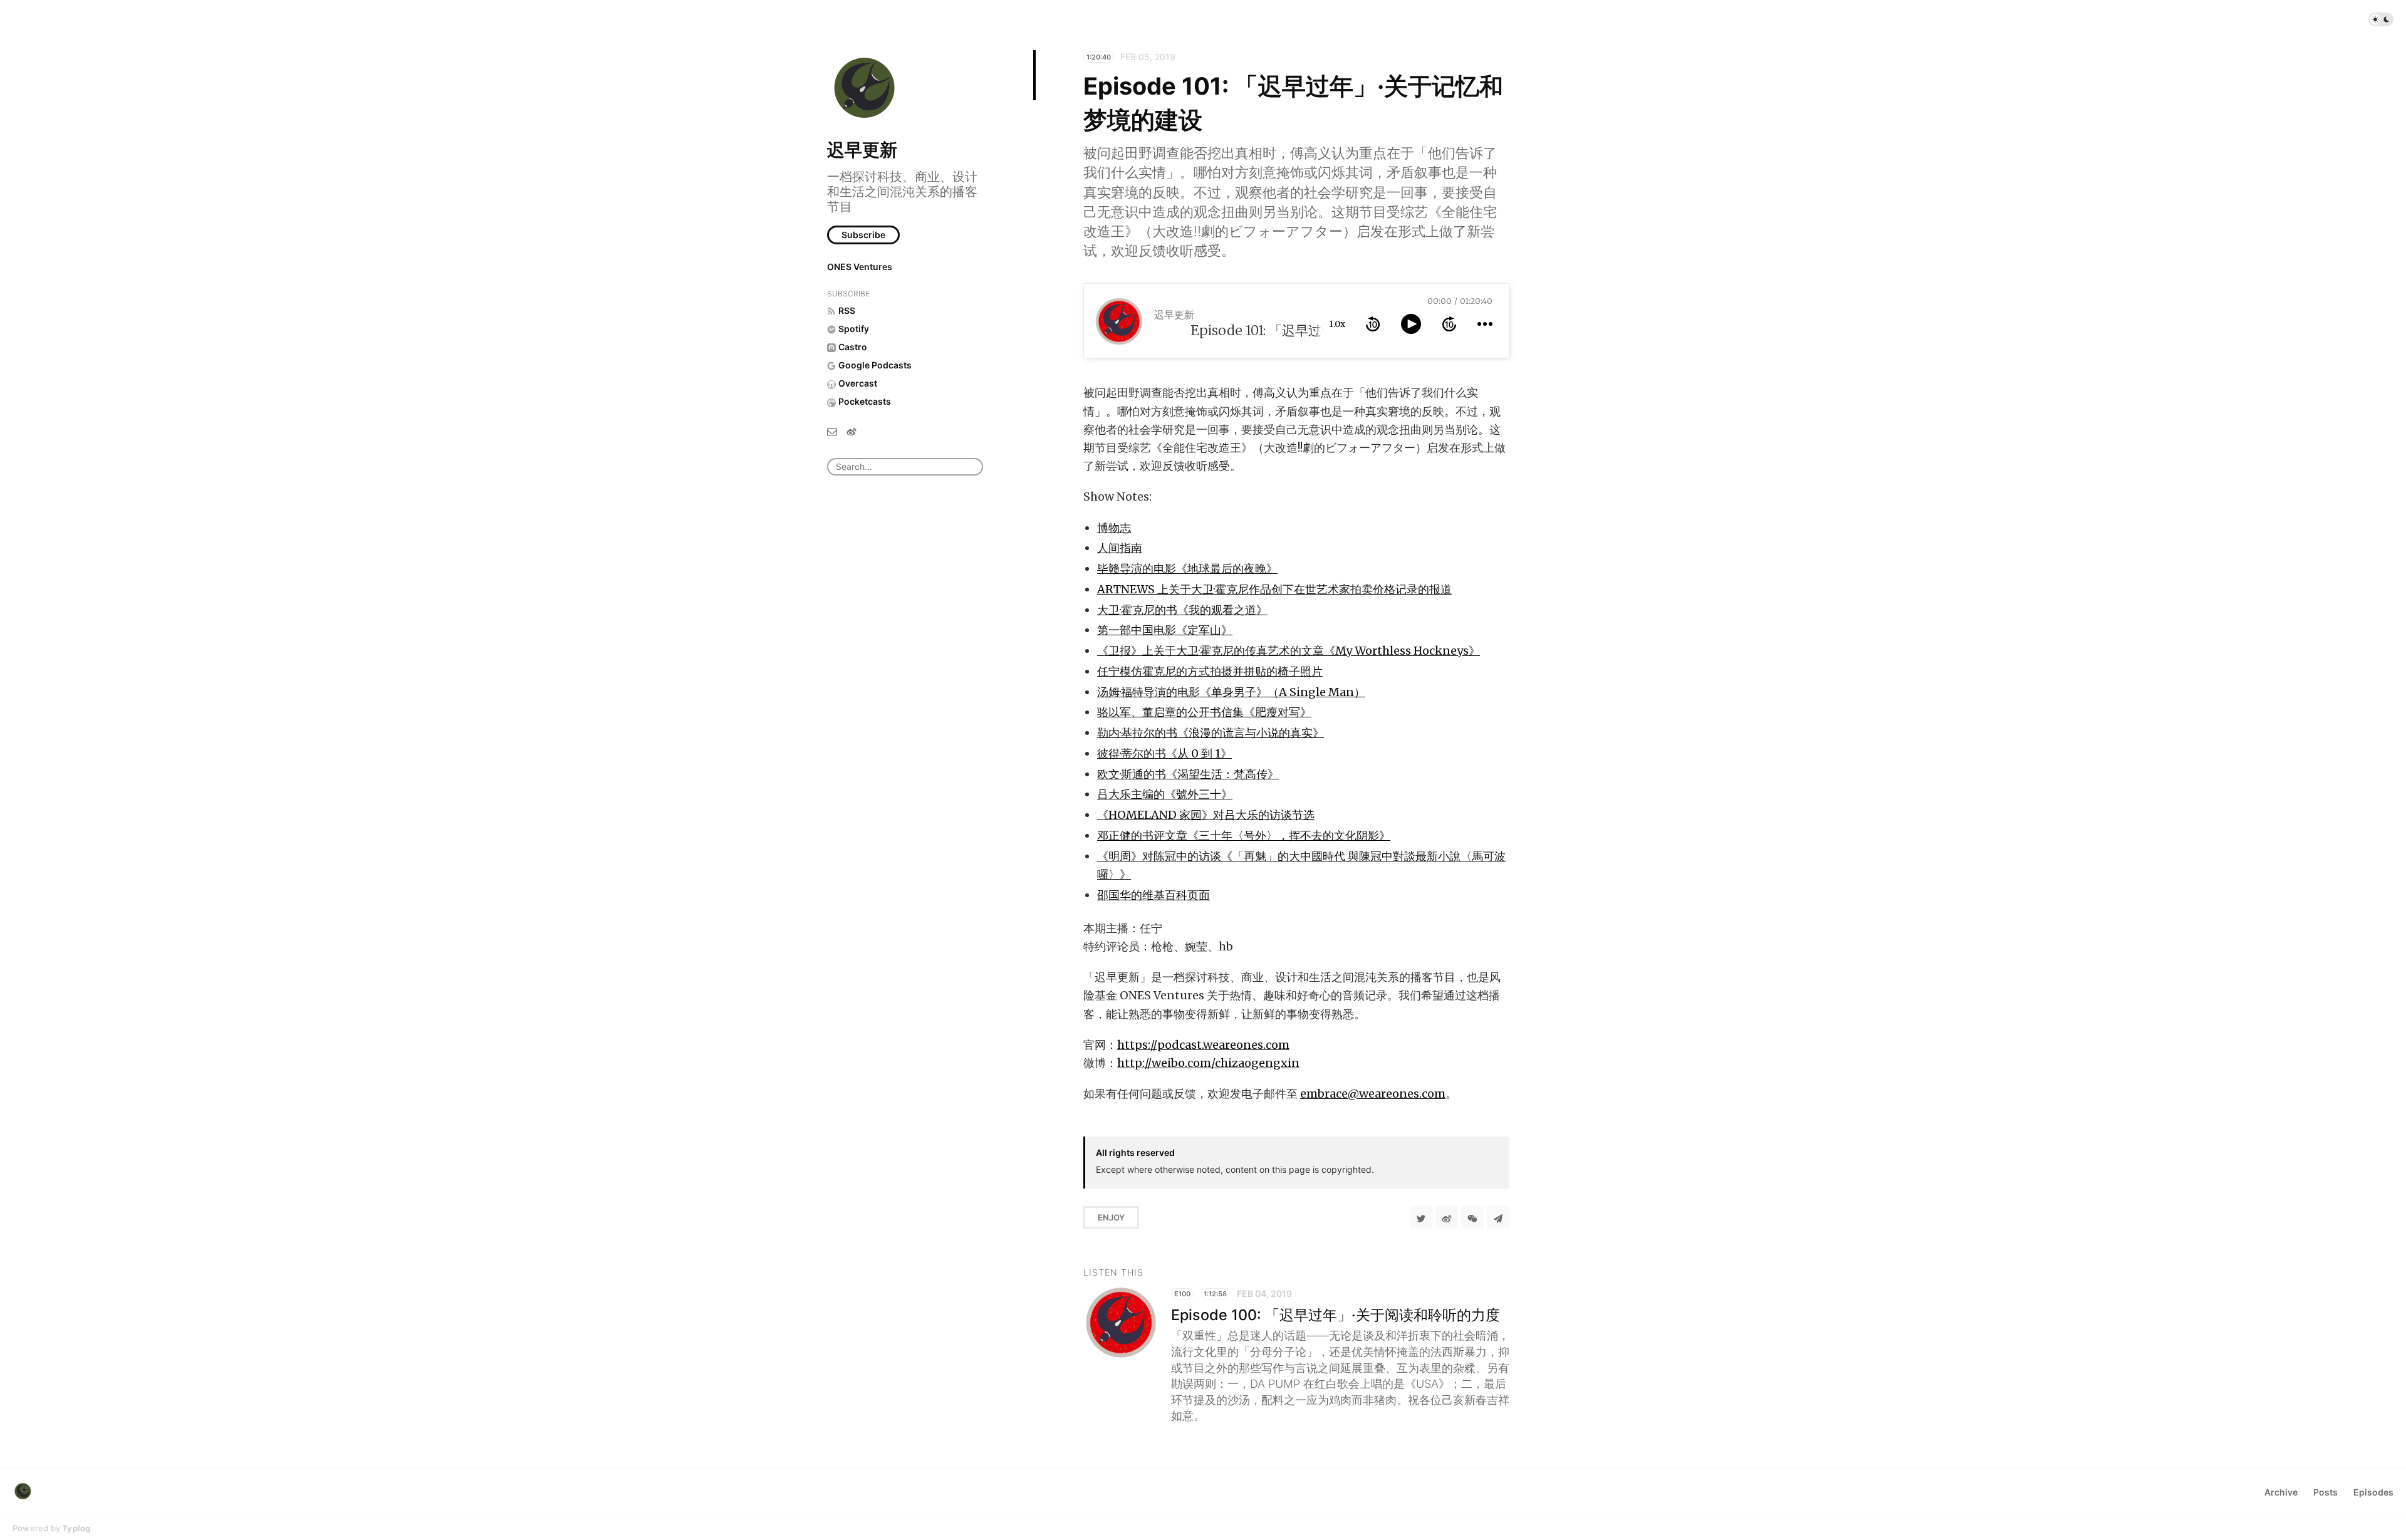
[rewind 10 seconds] (1373, 324)
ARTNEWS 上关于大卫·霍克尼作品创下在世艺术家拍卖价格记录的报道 (1274, 589)
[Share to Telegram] (1498, 1217)
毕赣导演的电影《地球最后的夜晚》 (1187, 569)
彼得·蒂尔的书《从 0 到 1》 (1164, 753)
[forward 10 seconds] (1449, 324)
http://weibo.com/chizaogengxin (1208, 1063)
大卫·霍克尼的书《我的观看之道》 (1182, 610)
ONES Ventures (860, 267)
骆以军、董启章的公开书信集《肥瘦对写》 (1204, 712)
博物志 (1114, 528)
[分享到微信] (1472, 1217)
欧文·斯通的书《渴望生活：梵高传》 (1188, 774)
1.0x (1337, 324)
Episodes (2373, 1492)
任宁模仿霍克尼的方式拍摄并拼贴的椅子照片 (1210, 671)
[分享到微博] (1447, 1217)
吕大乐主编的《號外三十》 (1165, 794)
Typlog (76, 1528)
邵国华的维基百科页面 (1154, 895)
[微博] (851, 431)
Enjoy (1111, 1217)
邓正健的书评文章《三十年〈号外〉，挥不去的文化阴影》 (1244, 835)
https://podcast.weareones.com (1203, 1045)
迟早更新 (862, 150)
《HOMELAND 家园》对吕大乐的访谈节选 (1206, 815)
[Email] (832, 431)
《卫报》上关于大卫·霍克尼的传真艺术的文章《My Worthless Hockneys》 (1289, 651)
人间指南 (1120, 548)
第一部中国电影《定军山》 (1165, 630)
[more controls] (1485, 324)
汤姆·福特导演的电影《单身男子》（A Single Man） (1231, 692)
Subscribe (863, 235)
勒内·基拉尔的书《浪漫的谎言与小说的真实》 (1211, 733)
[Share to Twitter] (1421, 1217)
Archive (2281, 1492)
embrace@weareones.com (1373, 1094)
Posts (2325, 1492)
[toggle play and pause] (1411, 324)
